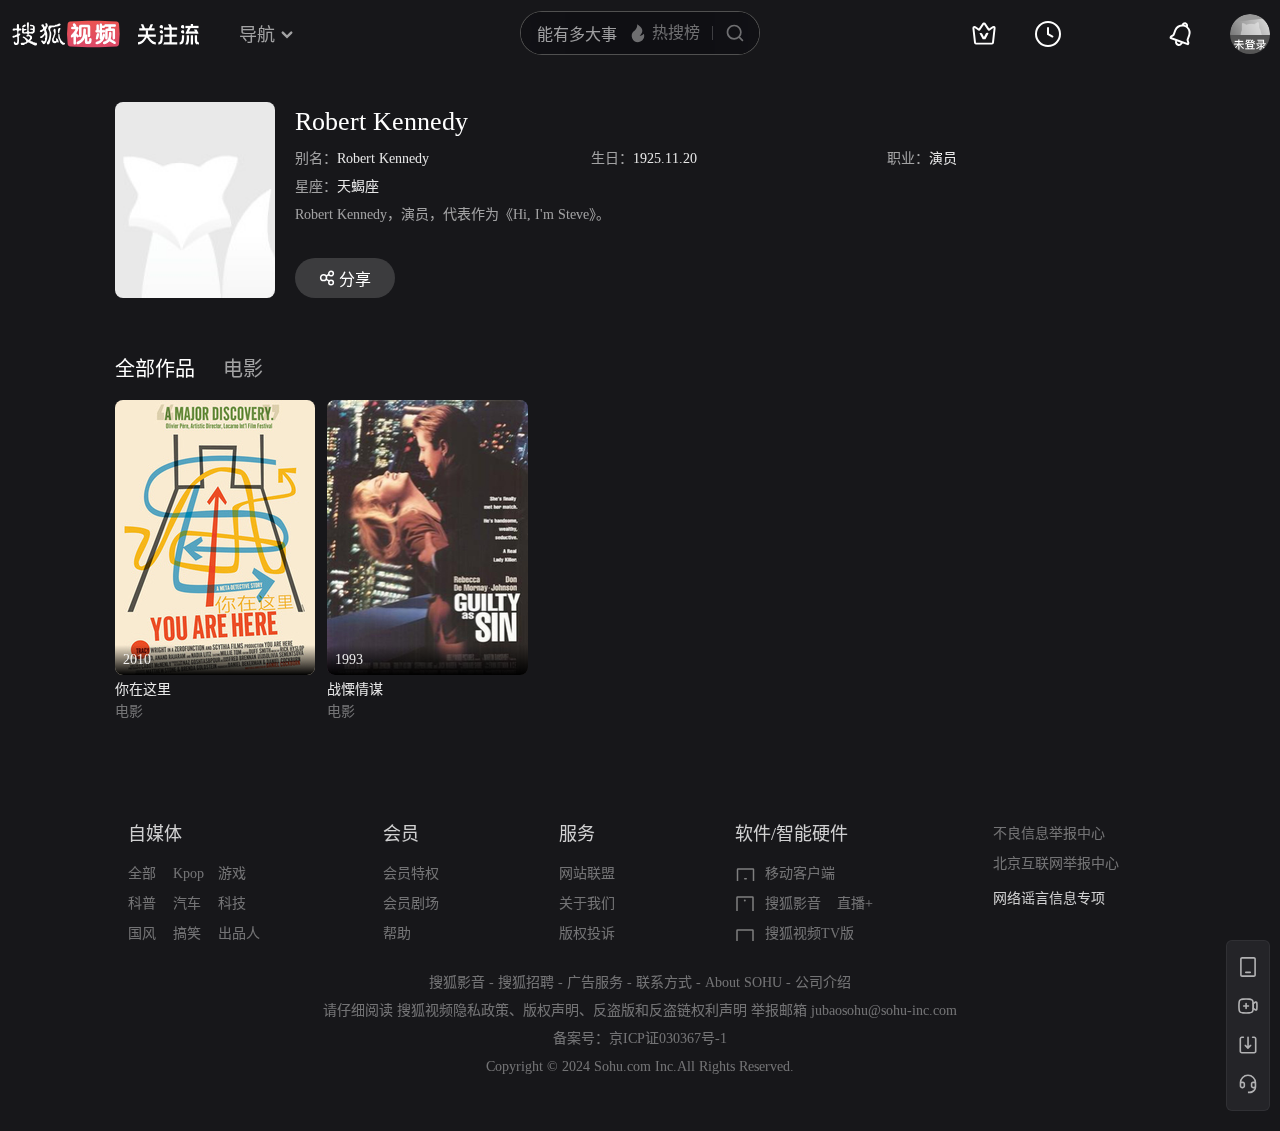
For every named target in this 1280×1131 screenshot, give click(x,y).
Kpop (188, 873)
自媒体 (155, 834)
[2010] (215, 411)
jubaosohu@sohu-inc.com (884, 1010)
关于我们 (587, 903)
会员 (401, 834)
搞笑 (187, 933)
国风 (142, 933)
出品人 (239, 933)
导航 (257, 35)
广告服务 (595, 982)
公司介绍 (823, 982)
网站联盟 (587, 873)
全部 (142, 873)
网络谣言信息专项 (1049, 898)
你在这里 (143, 689)
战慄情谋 (355, 689)
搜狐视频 (66, 34)
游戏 (232, 873)
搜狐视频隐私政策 (453, 1010)
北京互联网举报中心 (1056, 863)
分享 (355, 279)
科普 (142, 903)
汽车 (187, 903)
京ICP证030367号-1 (668, 1038)
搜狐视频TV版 (809, 933)
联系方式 (664, 982)
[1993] (427, 411)
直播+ (855, 903)
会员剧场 (411, 903)
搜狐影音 (793, 903)
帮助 (397, 933)
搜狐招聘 (526, 982)
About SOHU (743, 982)
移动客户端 (800, 873)
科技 (232, 903)
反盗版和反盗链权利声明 (670, 1010)
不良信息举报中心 (1049, 833)
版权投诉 (587, 933)
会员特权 (411, 873)
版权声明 (551, 1010)
